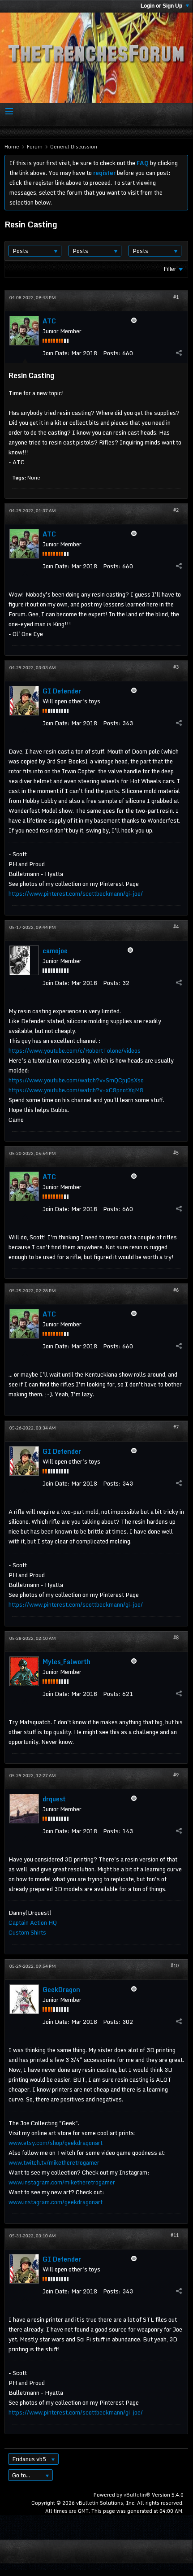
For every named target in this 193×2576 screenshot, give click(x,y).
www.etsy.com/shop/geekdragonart (56, 2143)
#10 (175, 1966)
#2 (176, 510)
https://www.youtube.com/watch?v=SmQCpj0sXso (76, 1080)
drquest (54, 1799)
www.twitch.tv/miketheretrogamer (54, 2162)
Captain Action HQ (33, 1922)
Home (12, 147)
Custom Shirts (27, 1932)
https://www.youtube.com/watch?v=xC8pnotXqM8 (76, 1090)
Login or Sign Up (162, 6)
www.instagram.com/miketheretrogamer (62, 2182)
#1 (176, 297)
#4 (176, 927)
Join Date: (56, 353)
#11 (175, 2236)
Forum (35, 147)
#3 (176, 667)
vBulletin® (137, 2495)
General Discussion (74, 147)
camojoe (55, 951)
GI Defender (62, 691)
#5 (176, 1153)
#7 (176, 1428)
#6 (176, 1290)
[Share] (179, 353)
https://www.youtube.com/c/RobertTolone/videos (75, 1050)
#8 (176, 1638)
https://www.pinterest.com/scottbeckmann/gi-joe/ (76, 894)
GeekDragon (61, 1990)
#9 (176, 1775)
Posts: (112, 353)
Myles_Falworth (66, 1662)
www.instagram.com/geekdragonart (56, 2202)
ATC (49, 321)
